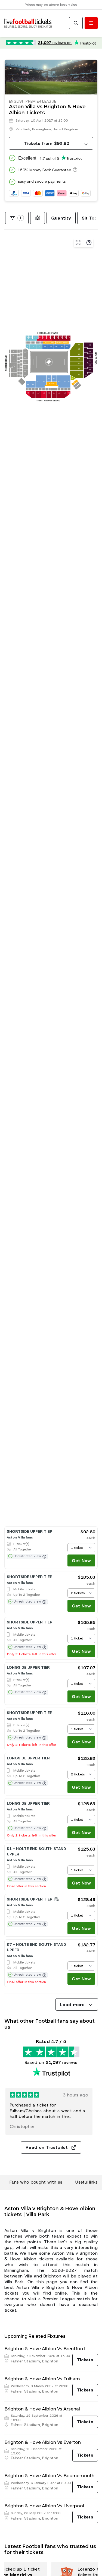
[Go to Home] (28, 23)
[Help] (89, 243)
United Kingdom (65, 129)
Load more (72, 2005)
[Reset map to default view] (78, 243)
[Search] (76, 23)
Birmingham (41, 129)
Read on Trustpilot (47, 2147)
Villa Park (23, 129)
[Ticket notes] (57, 1899)
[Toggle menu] (91, 23)
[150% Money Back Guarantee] (74, 170)
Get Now (81, 1561)
